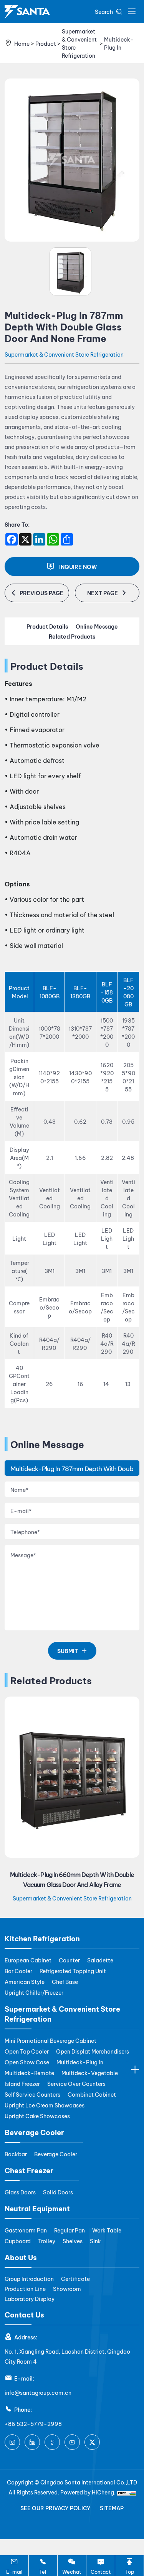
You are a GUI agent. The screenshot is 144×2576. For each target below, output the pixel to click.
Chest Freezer (29, 2170)
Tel (43, 2571)
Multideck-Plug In (119, 43)
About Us (21, 2257)
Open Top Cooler (27, 2051)
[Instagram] (12, 2442)
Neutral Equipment (37, 2208)
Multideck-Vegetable (90, 2073)
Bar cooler (18, 1971)
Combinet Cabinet (92, 2094)
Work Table (107, 2230)
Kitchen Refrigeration (42, 1938)
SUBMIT (68, 1651)
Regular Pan (70, 2230)
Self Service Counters (32, 2094)
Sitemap (112, 2508)
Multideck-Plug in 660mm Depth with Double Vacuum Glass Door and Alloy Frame (72, 1879)
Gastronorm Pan (26, 2230)
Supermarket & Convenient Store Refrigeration (79, 43)
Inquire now (78, 566)
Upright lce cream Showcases (45, 2105)
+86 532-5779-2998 (33, 2423)
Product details (47, 626)
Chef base (65, 1981)
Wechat (72, 2571)
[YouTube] (72, 2442)
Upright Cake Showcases (37, 2116)
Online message (97, 626)
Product (46, 43)
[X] (92, 2442)
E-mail (14, 2571)
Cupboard (18, 2241)
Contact (101, 2571)
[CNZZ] (126, 2492)
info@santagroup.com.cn (38, 2392)
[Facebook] (52, 2442)
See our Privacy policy (55, 2508)
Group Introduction (29, 2278)
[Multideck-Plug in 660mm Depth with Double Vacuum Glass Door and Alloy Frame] (72, 1777)
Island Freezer (22, 2083)
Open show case (27, 2062)
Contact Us (24, 2314)
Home (22, 43)
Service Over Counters (76, 2083)
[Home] (27, 12)
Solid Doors (58, 2192)
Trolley (47, 2241)
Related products (72, 636)
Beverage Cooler (34, 2132)
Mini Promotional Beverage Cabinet (50, 2040)
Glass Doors (20, 2192)
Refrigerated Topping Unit (73, 1971)
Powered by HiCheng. (89, 2492)
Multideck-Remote (29, 2073)
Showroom (67, 2288)
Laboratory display (30, 2298)
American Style (25, 1981)
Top (130, 2571)
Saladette (100, 1960)
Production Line (25, 2288)
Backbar (16, 2154)
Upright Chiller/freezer (34, 1992)
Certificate (75, 2278)
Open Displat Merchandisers (93, 2051)
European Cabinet (28, 1960)
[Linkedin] (32, 2442)
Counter (69, 1960)
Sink (95, 2241)
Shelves (73, 2241)
